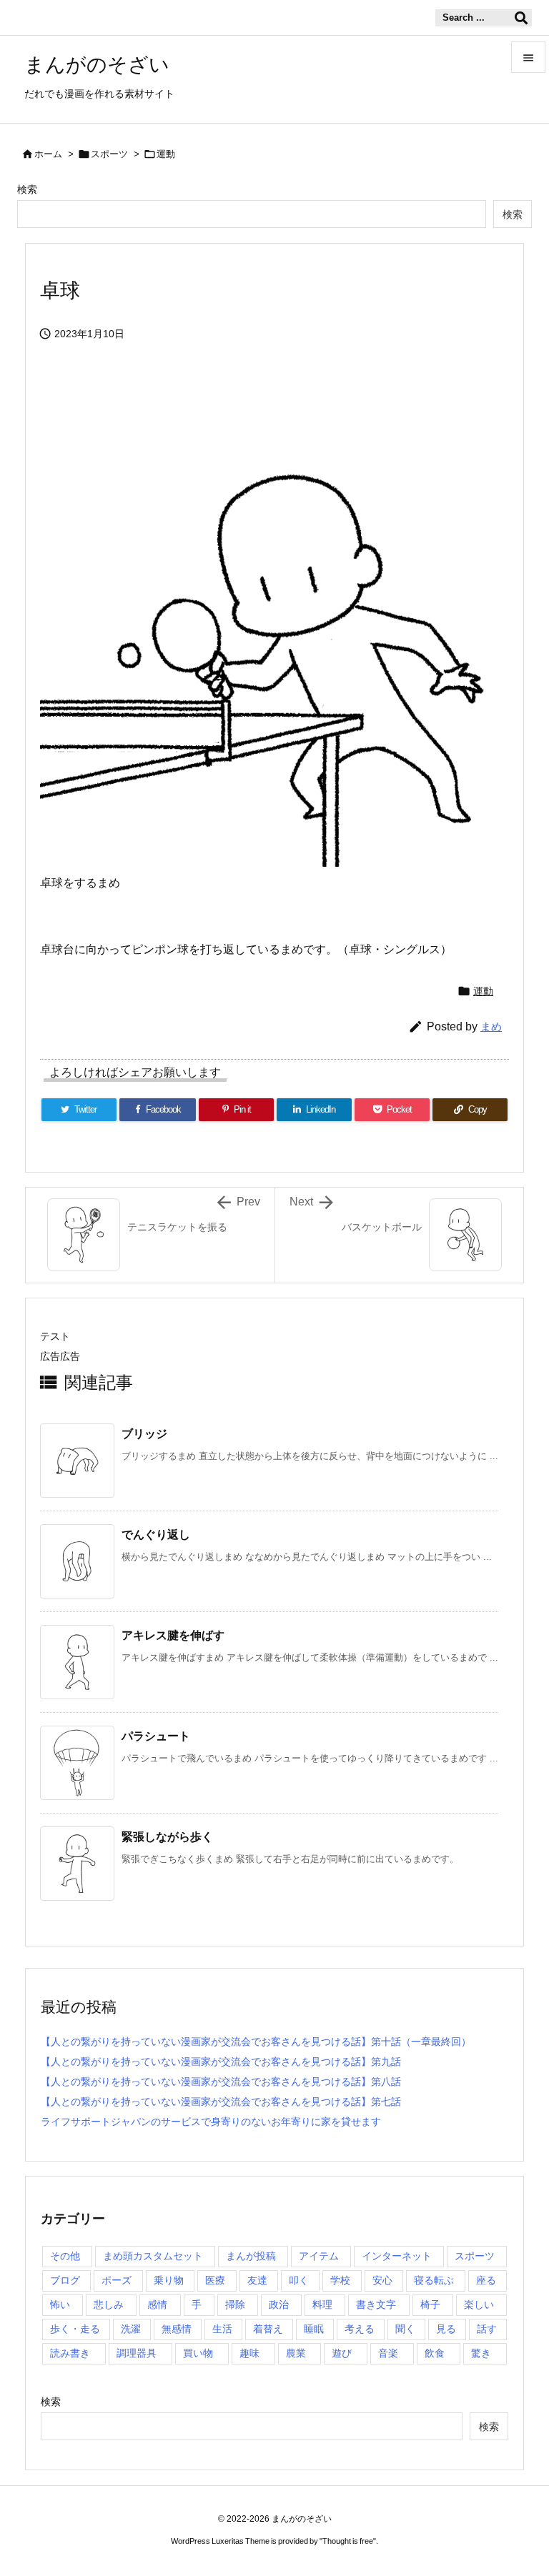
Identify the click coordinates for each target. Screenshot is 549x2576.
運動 (166, 154)
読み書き (70, 2353)
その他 (65, 2256)
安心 (382, 2280)
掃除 (235, 2304)
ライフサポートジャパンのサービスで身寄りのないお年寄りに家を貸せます (211, 2122)
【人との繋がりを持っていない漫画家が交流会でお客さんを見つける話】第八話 (221, 2082)
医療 (215, 2280)
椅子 (430, 2304)
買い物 (198, 2353)
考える (360, 2329)
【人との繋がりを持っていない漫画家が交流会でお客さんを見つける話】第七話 (221, 2102)
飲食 (435, 2353)
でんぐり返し (156, 1535)
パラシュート (156, 1736)
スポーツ (109, 154)
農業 (296, 2353)
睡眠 (314, 2329)
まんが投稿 (251, 2256)
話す (487, 2329)
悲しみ (109, 2304)
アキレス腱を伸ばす (173, 1635)
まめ (491, 1026)
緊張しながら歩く (167, 1837)
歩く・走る (75, 2329)
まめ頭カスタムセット (153, 2256)
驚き (481, 2353)
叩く (299, 2280)
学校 (340, 2280)
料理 (322, 2304)
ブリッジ (144, 1434)
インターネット (397, 2256)
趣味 (249, 2353)
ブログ (65, 2280)
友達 (257, 2280)
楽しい (479, 2304)
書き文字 (376, 2304)
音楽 (388, 2353)
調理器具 (137, 2353)
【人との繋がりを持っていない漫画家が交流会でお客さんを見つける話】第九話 (221, 2062)
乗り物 (169, 2280)
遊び (342, 2353)
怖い (60, 2304)
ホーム (48, 154)
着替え (268, 2329)
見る (446, 2329)
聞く (405, 2329)
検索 (27, 189)
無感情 (177, 2329)
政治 (279, 2304)
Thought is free (348, 2541)
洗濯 (131, 2329)
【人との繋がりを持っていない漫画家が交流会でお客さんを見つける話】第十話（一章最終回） (256, 2042)
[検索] (521, 18)
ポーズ (117, 2280)
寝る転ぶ (434, 2280)
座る (486, 2280)
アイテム (319, 2256)
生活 (222, 2329)
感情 (157, 2304)
